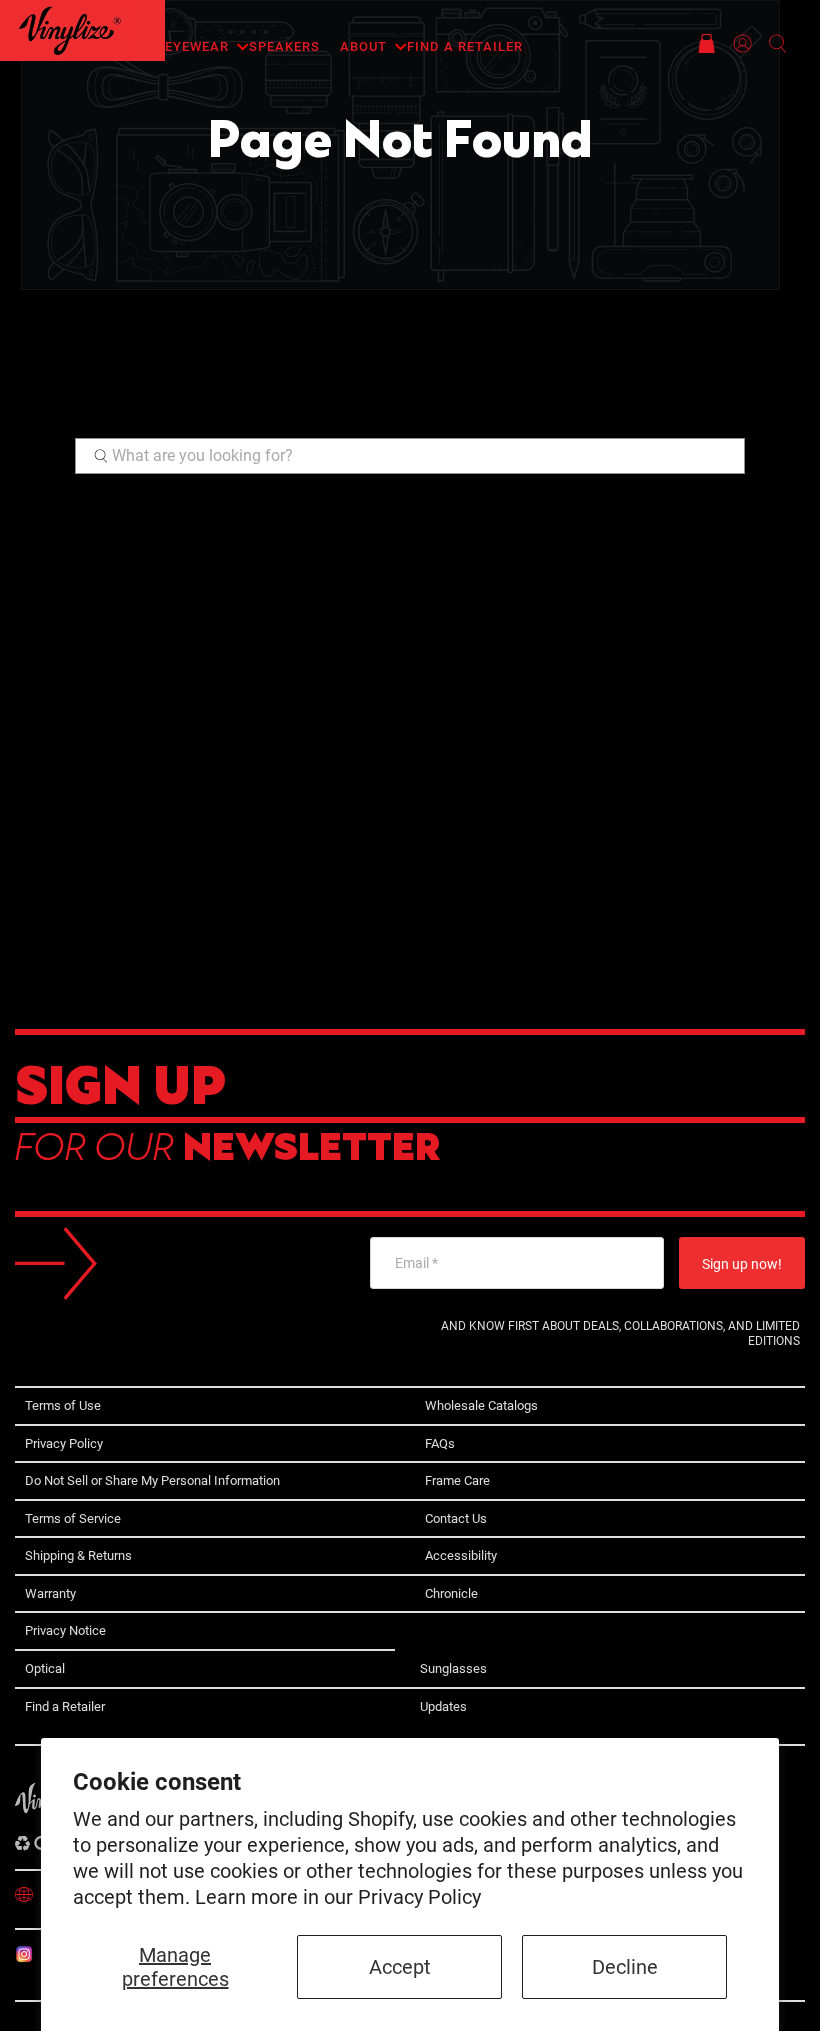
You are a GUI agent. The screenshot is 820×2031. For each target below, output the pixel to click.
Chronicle (451, 1593)
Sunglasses (453, 1668)
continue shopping (303, 406)
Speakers (284, 46)
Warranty (50, 1593)
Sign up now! (742, 1264)
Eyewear (197, 46)
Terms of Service (73, 1518)
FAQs (440, 1443)
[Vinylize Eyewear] (70, 30)
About (363, 46)
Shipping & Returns (78, 1555)
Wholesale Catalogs (481, 1405)
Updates (443, 1706)
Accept (400, 1967)
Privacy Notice (65, 1630)
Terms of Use (63, 1405)
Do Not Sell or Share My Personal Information (152, 1480)
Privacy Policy (419, 1897)
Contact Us (456, 1518)
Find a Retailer (465, 46)
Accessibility (461, 1555)
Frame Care (457, 1480)
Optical (45, 1668)
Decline (625, 1967)
